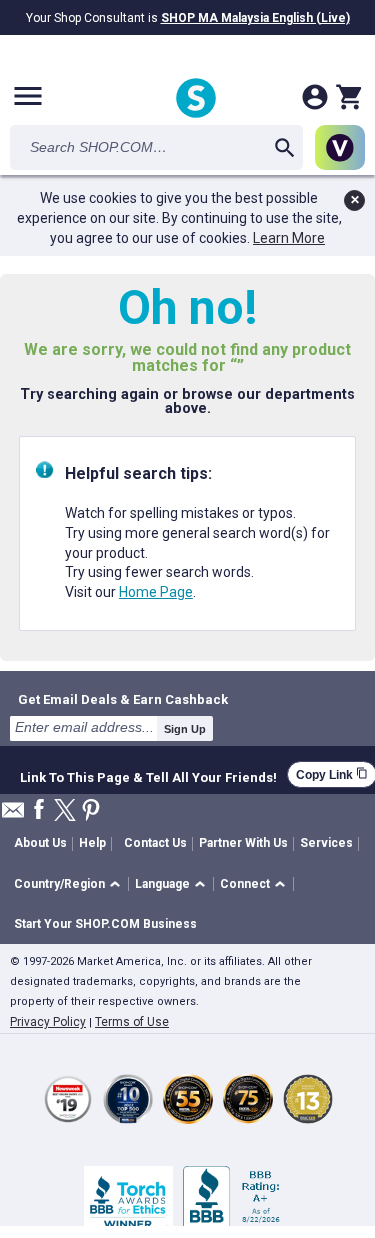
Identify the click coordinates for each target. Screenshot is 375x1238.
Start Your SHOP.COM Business (105, 924)
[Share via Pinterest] (91, 811)
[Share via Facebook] (39, 810)
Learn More (289, 238)
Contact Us (155, 843)
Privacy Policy (48, 1022)
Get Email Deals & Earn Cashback (123, 699)
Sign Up (185, 729)
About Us (40, 843)
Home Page (156, 592)
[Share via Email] (13, 815)
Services (326, 843)
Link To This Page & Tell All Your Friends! (148, 775)
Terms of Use (132, 1022)
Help (92, 843)
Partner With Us (243, 843)
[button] (70, 884)
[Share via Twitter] (65, 811)
